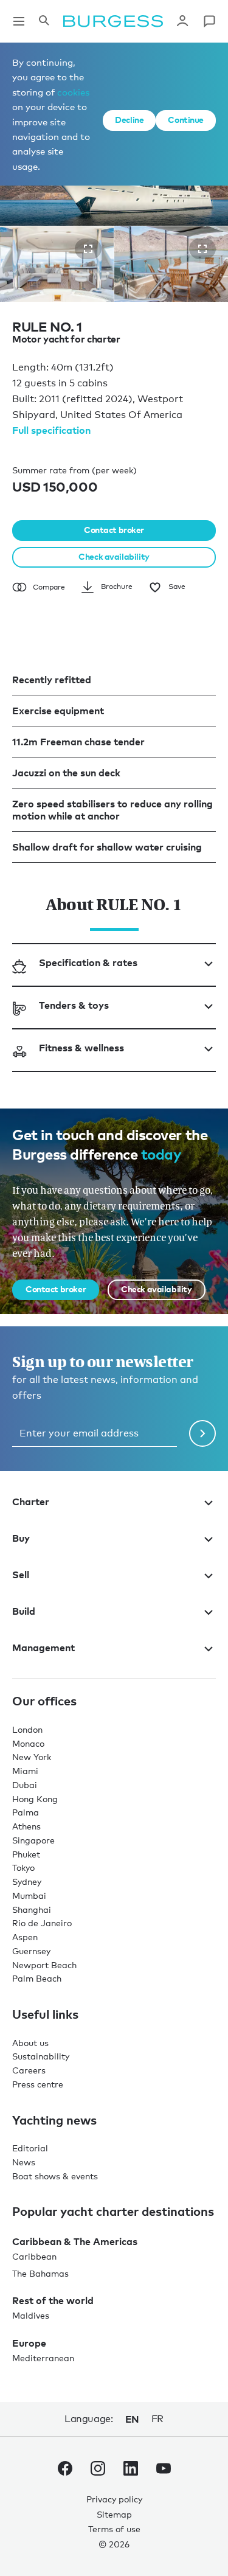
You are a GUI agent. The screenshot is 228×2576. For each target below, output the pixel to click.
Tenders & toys (74, 1005)
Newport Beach (44, 1965)
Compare (49, 587)
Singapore (33, 1840)
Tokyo (23, 1868)
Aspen (25, 1937)
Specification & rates (88, 963)
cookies (73, 92)
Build (24, 1611)
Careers (29, 2070)
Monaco (28, 1743)
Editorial (30, 2148)
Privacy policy (114, 2499)
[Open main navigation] (19, 21)
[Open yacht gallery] (88, 249)
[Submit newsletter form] (202, 1433)
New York (32, 1757)
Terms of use (114, 2529)
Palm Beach (37, 1978)
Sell (21, 1575)
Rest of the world (53, 2300)
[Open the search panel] (44, 21)
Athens (26, 1826)
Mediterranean (43, 2358)
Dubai (25, 1785)
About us (30, 2043)
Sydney (27, 1882)
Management (43, 1648)
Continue (186, 120)
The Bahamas (40, 2273)
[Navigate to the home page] (113, 21)
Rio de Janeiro (42, 1923)
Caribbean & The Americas (75, 2241)
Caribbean (34, 2256)
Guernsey (31, 1951)
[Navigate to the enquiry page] (209, 21)
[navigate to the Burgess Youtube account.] (164, 2471)
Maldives (31, 2315)
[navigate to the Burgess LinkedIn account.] (131, 2471)
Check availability (114, 556)
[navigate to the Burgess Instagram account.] (98, 2471)
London (27, 1729)
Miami (25, 1771)
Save (177, 587)
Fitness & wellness (81, 1048)
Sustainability (41, 2056)
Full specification (51, 430)
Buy (21, 1538)
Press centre (38, 2084)
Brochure (117, 587)
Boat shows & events (55, 2176)
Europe (29, 2343)
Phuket (26, 1854)
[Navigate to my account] (182, 21)
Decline (129, 120)
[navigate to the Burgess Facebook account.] (65, 2471)
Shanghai (32, 1909)
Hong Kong (35, 1799)
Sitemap (114, 2514)
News (24, 2162)
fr (157, 2419)
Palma (26, 1812)
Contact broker (114, 530)
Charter (31, 1502)
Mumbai (29, 1895)
